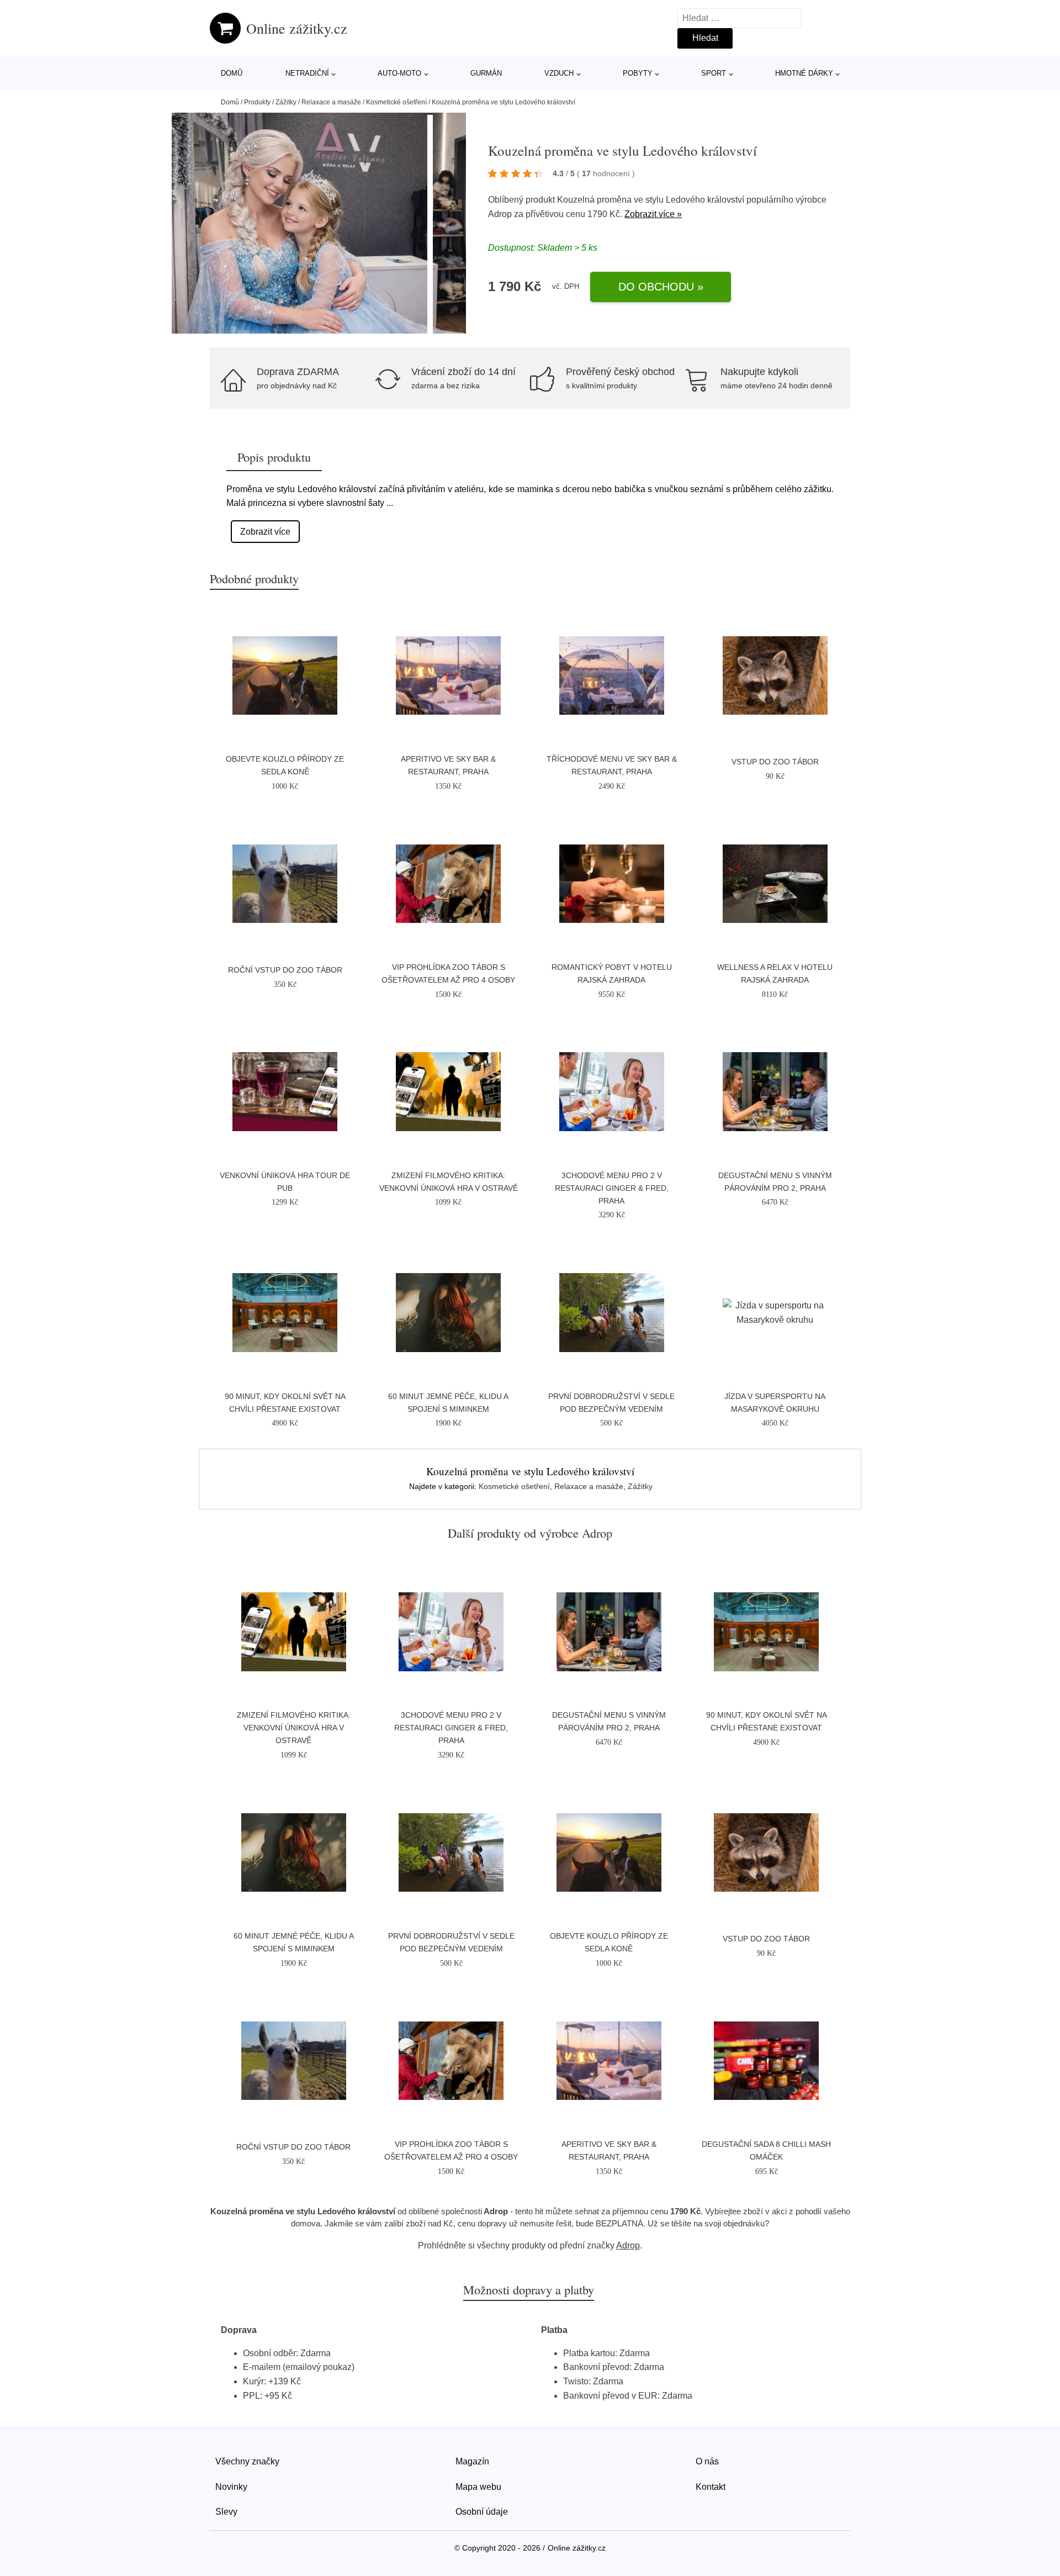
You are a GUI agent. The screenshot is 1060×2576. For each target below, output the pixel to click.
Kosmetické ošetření (396, 102)
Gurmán (486, 73)
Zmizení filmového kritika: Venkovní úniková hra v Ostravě (294, 1728)
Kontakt (711, 2487)
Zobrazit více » (653, 214)
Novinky (231, 2487)
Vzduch (559, 73)
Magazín (472, 2461)
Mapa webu (478, 2487)
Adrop (500, 214)
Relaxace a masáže (331, 102)
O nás (707, 2461)
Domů (232, 73)
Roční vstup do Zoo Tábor (285, 970)
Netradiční (307, 73)
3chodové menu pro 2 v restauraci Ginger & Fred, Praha (612, 1188)
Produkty (257, 102)
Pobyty (638, 73)
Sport (714, 73)
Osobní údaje (482, 2512)
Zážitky (286, 102)
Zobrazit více (265, 532)
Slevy (226, 2512)
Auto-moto (399, 73)
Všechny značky (247, 2461)
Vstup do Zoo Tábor (775, 762)
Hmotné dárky (804, 73)
